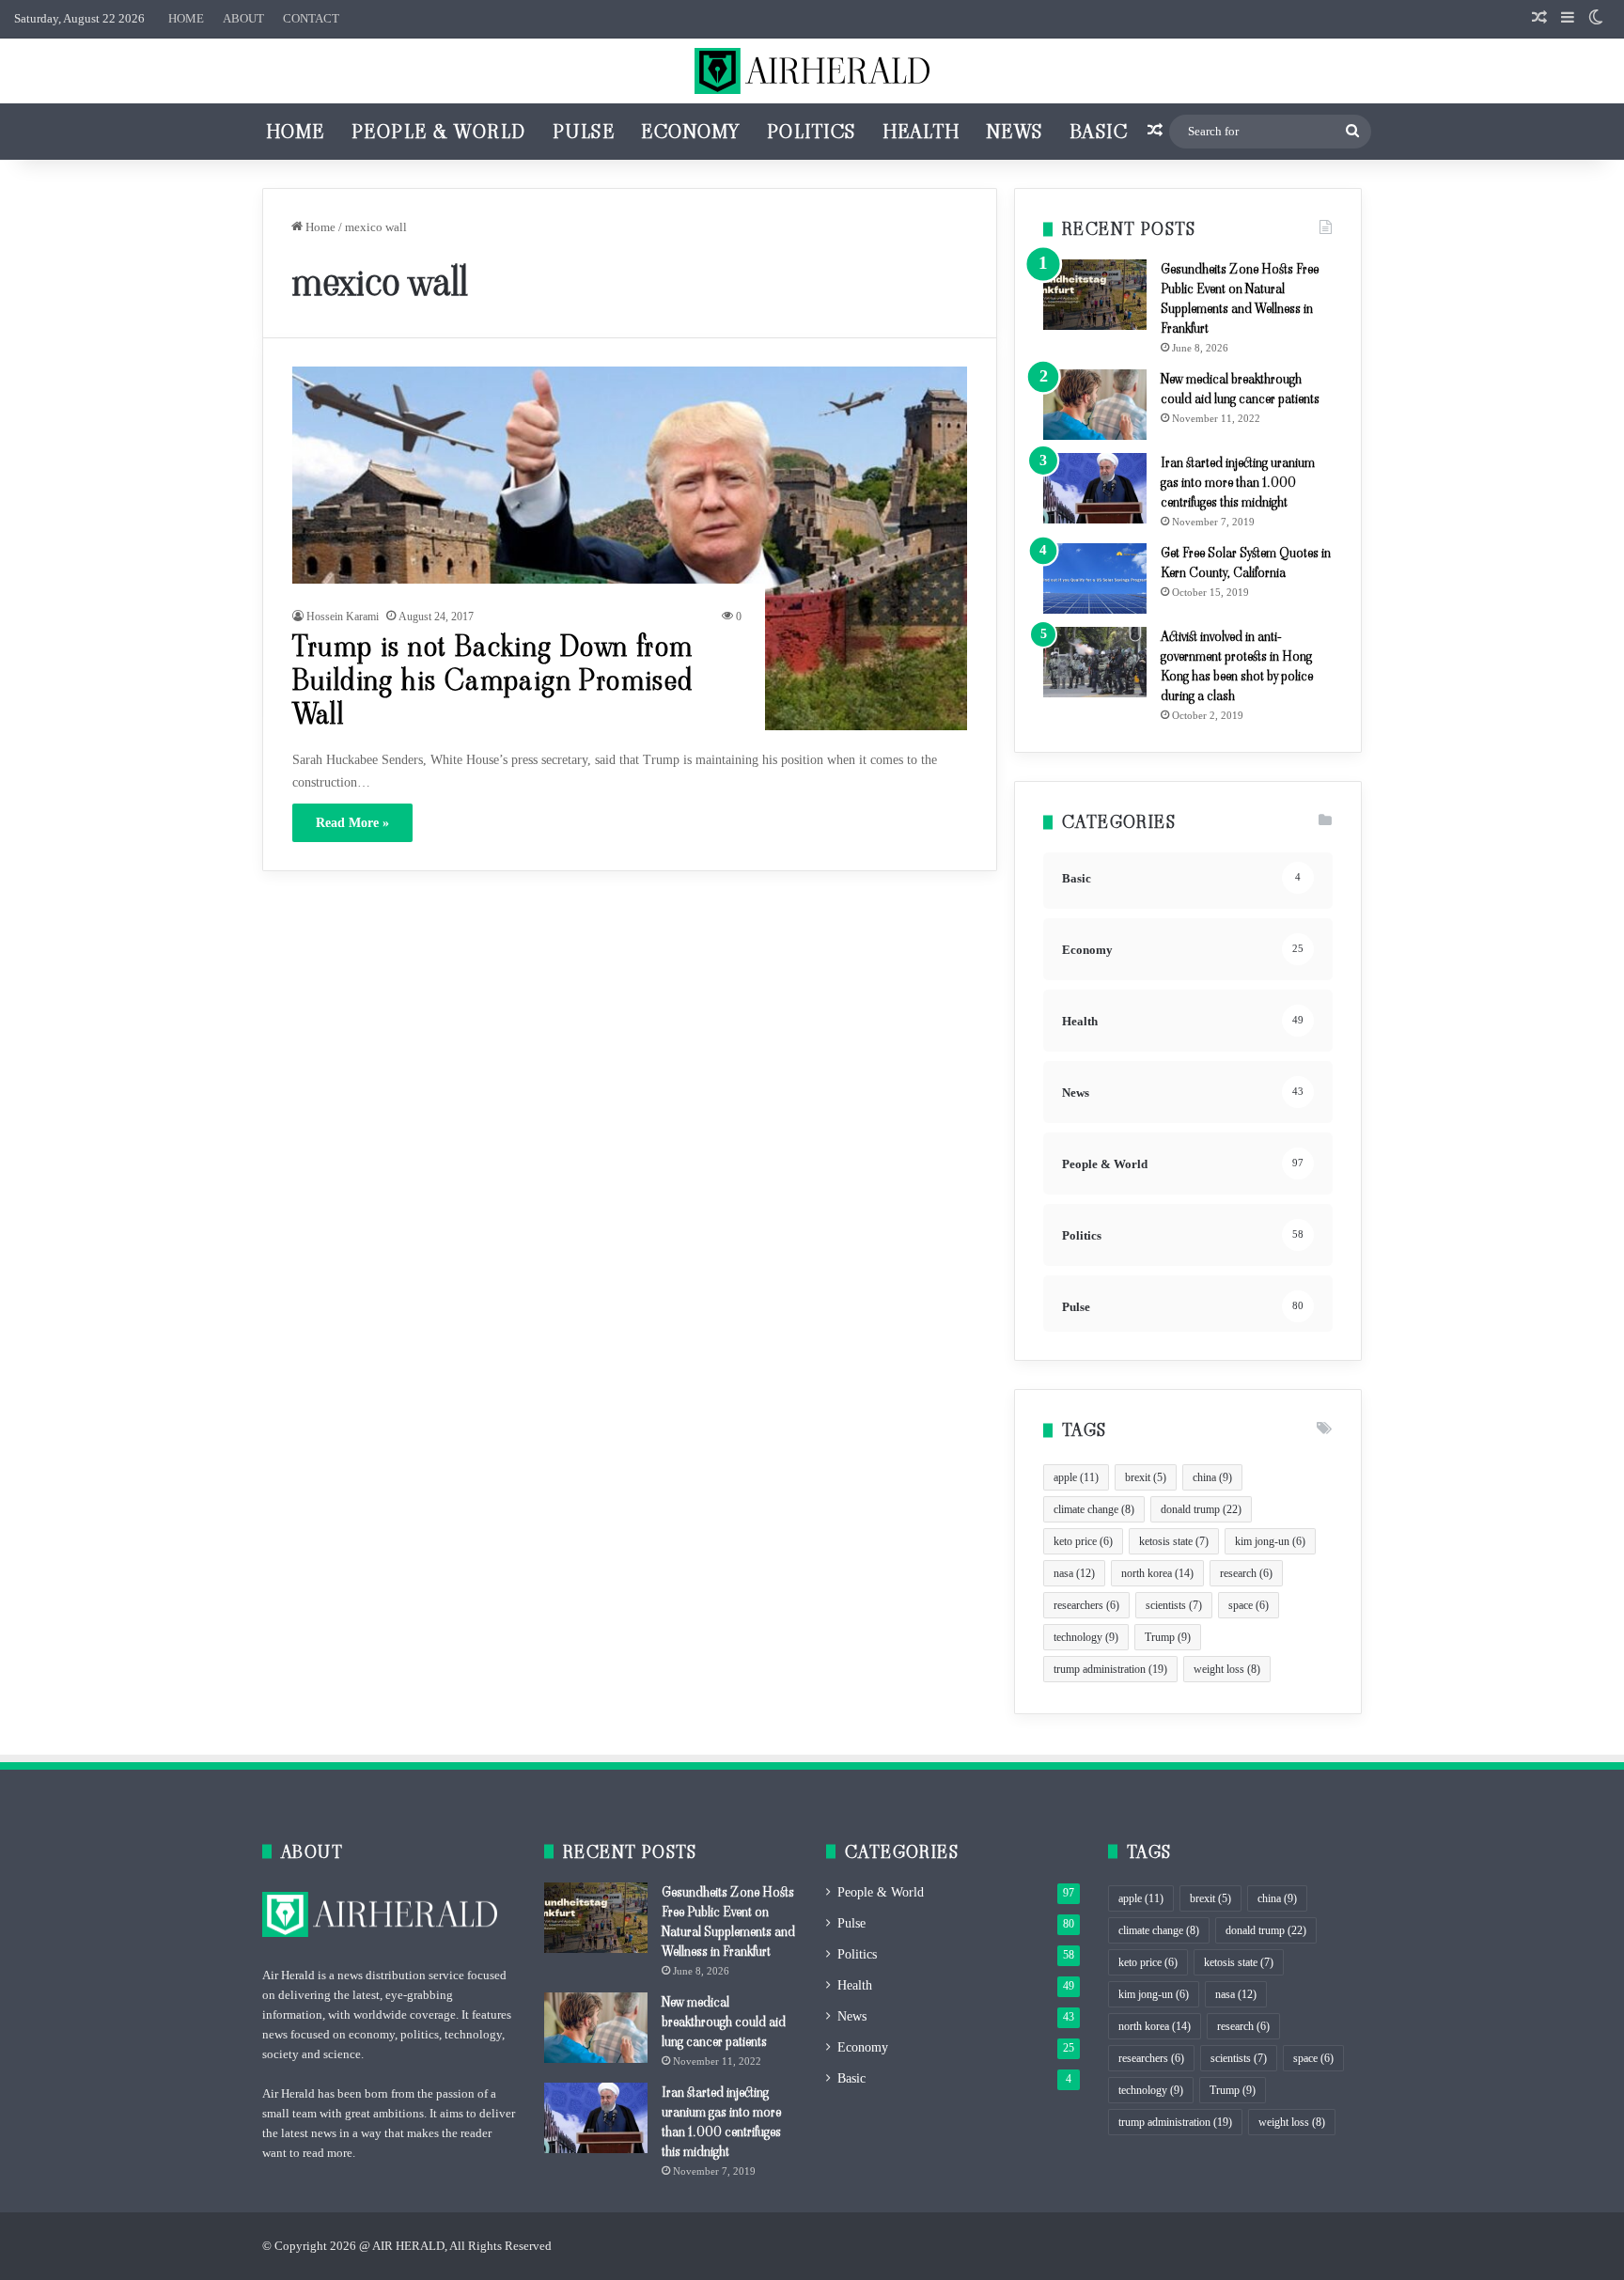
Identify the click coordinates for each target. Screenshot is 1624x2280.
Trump (1168, 1637)
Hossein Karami (343, 617)
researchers (1086, 1605)
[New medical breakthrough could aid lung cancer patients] (1095, 405)
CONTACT (311, 18)
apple (1076, 1477)
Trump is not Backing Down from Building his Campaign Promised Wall (493, 680)
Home (296, 132)
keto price (1083, 1541)
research (1246, 1573)
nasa (1074, 1573)
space (1249, 1605)
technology (1086, 1637)
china (1212, 1477)
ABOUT (243, 18)
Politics (812, 132)
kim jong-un (1270, 1541)
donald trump (1201, 1509)
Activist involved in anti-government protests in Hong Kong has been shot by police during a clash (1237, 666)
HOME (186, 18)
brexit (1146, 1477)
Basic (1099, 132)
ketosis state (1174, 1541)
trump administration (1110, 1669)
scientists (1174, 1605)
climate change (1094, 1509)
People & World (439, 132)
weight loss (1227, 1669)
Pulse (584, 132)
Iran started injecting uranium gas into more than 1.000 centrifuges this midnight (1238, 482)
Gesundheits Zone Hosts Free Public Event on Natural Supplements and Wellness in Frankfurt (1240, 298)
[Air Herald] (812, 71)
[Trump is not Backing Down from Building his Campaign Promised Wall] (630, 548)
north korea (1157, 1573)
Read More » (352, 823)
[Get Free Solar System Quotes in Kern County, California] (1095, 578)
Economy (691, 132)
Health (921, 132)
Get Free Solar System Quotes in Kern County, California (1246, 562)
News (1015, 132)
